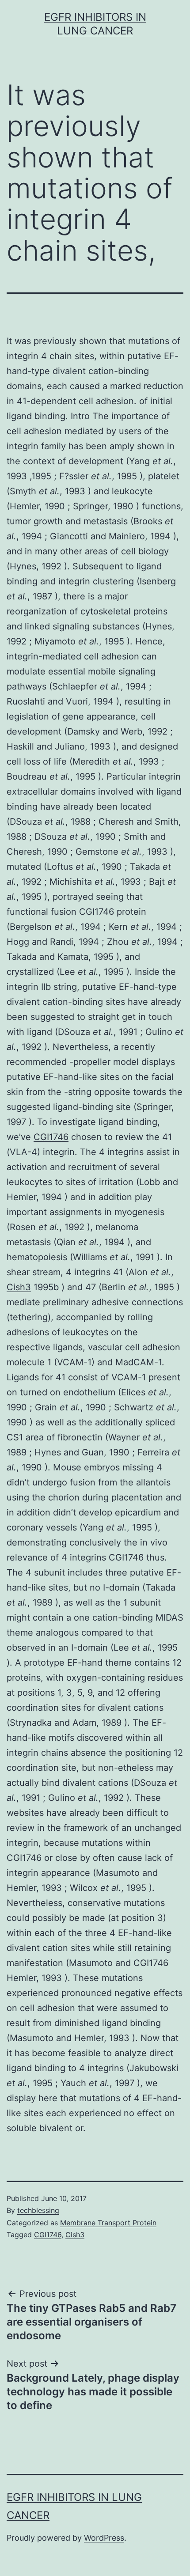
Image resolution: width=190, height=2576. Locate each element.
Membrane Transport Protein (108, 2223)
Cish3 (19, 1287)
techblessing (38, 2210)
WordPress (104, 2538)
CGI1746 (51, 1137)
